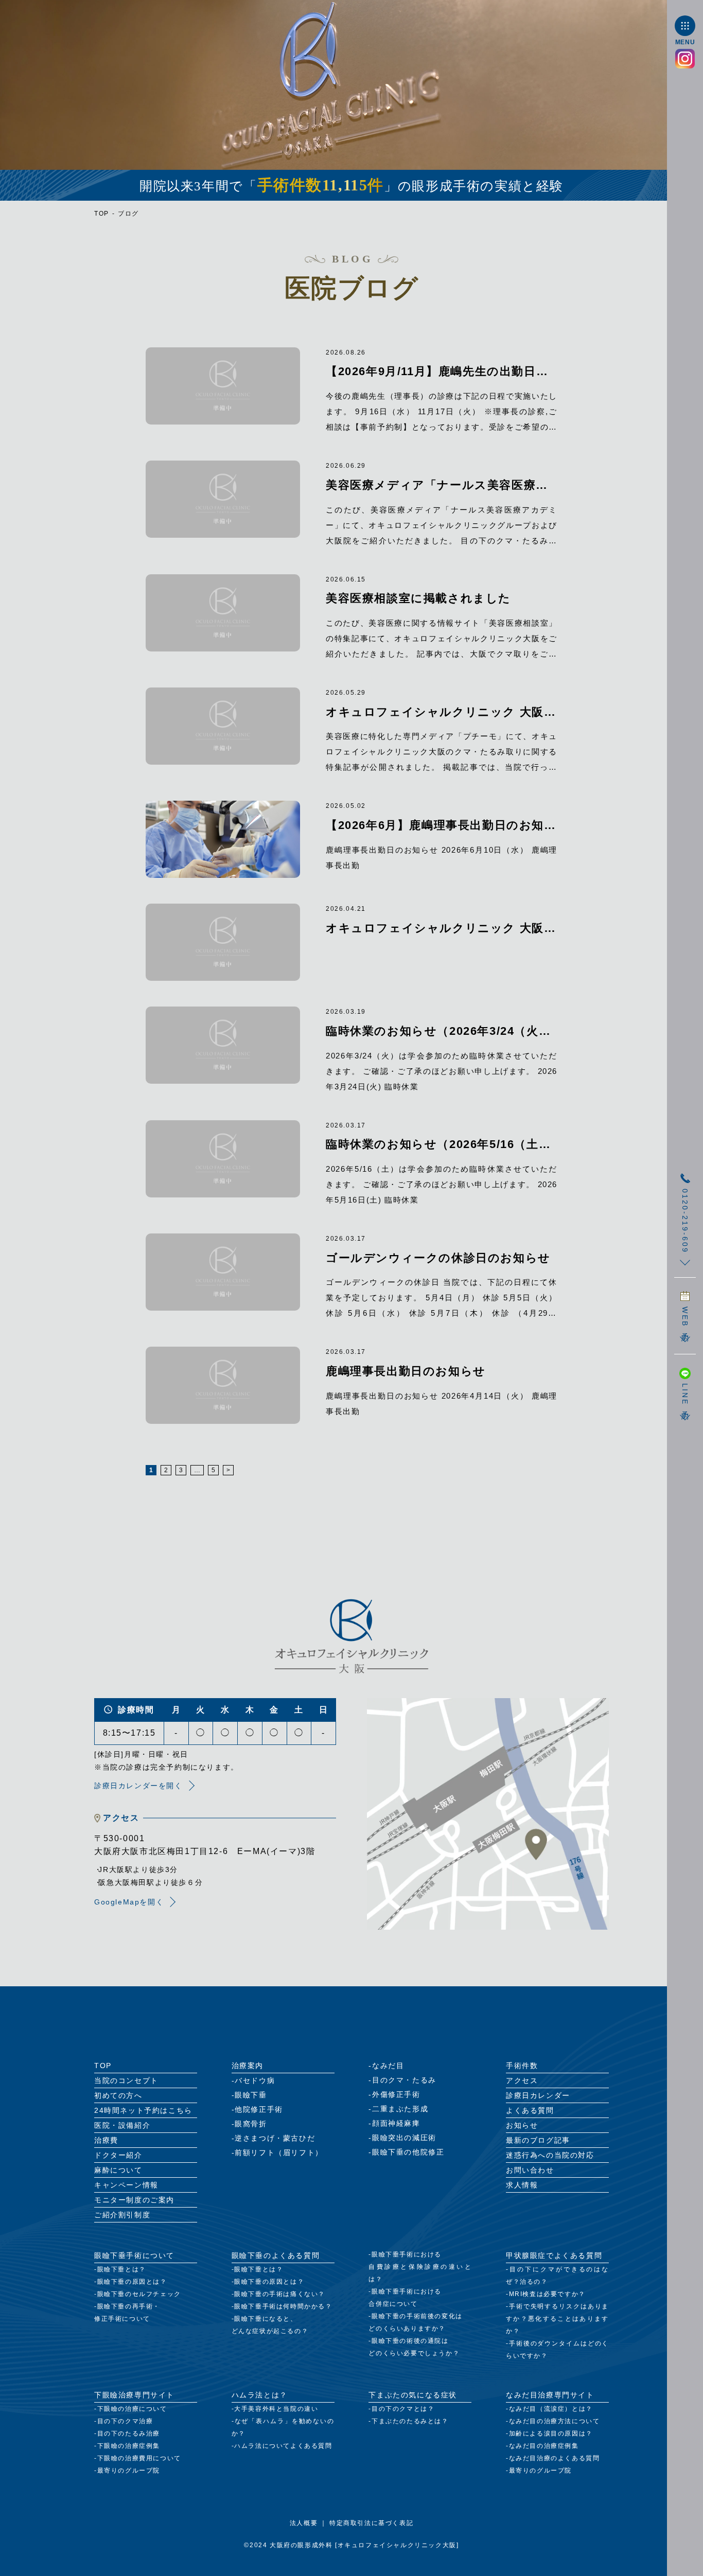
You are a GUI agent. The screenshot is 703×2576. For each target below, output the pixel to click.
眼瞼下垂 (251, 2095)
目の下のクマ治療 (125, 2421)
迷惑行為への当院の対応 (550, 2155)
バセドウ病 (255, 2080)
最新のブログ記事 (538, 2140)
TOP (102, 214)
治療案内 (248, 2066)
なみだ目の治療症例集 (544, 2446)
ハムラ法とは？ (260, 2395)
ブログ (128, 214)
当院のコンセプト (126, 2080)
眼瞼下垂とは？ (122, 2269)
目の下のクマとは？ (403, 2409)
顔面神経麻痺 (396, 2123)
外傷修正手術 (396, 2094)
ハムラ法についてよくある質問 (283, 2446)
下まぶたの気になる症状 (413, 2395)
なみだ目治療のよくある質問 (555, 2458)
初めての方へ (118, 2095)
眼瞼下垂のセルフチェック (139, 2294)
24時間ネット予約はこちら (143, 2110)
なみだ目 (388, 2066)
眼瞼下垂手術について (134, 2255)
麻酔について (118, 2170)
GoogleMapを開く (129, 1902)
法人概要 (304, 2523)
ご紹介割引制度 (122, 2215)
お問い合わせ (530, 2170)
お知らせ (522, 2125)
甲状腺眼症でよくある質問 (554, 2255)
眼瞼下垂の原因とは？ (132, 2282)
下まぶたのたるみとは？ (410, 2421)
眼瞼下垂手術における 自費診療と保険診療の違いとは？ (420, 2267)
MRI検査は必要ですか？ (547, 2294)
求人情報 (522, 2185)
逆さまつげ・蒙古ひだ (275, 2138)
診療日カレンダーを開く (138, 1786)
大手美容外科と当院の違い (276, 2409)
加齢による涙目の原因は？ (551, 2433)
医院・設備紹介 (122, 2125)
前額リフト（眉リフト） (279, 2152)
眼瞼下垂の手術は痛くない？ (280, 2294)
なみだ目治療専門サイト (550, 2395)
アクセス (522, 2080)
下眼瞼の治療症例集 (129, 2446)
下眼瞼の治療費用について (139, 2458)
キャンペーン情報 (126, 2185)
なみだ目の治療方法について (555, 2421)
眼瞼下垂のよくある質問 (276, 2255)
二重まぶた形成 (400, 2109)
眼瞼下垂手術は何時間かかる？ (283, 2306)
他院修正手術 (259, 2109)
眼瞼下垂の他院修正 (408, 2152)
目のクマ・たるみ (404, 2080)
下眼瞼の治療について (132, 2409)
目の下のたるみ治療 (129, 2433)
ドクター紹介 (118, 2155)
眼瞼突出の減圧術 (404, 2138)
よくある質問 (530, 2110)
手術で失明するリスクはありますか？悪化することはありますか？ (557, 2319)
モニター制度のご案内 (134, 2200)
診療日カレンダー (538, 2095)
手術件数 (522, 2066)
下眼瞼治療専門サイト (134, 2395)
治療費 (106, 2140)
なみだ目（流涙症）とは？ (551, 2409)
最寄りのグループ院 (129, 2471)
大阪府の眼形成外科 (301, 2545)
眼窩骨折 (251, 2124)
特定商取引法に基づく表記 (371, 2523)
